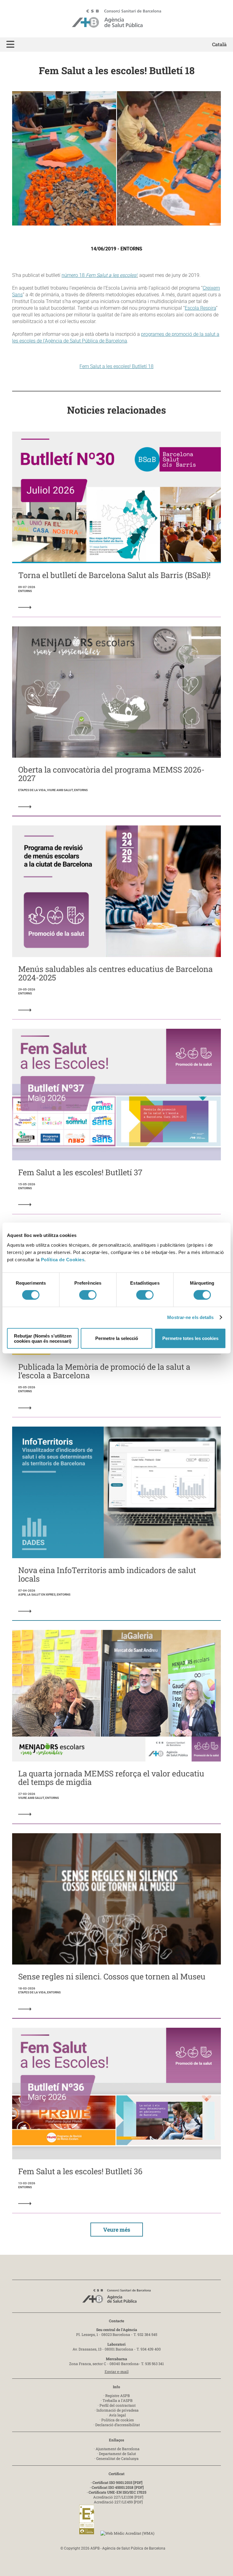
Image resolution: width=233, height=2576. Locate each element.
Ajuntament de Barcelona (118, 2449)
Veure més (117, 2230)
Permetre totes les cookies (190, 1338)
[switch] (88, 1295)
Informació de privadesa (118, 2410)
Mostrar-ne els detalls (190, 1317)
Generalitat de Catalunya (117, 2458)
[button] (10, 45)
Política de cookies (118, 2420)
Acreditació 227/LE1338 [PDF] (118, 2497)
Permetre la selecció (117, 1338)
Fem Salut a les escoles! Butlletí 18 (116, 366)
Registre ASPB (118, 2395)
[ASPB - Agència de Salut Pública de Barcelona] (116, 2298)
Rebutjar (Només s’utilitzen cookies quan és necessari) (43, 1338)
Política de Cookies (63, 1259)
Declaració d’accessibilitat (118, 2425)
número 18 (99, 275)
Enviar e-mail (117, 2371)
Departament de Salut (117, 2454)
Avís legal (117, 2415)
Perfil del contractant (118, 2405)
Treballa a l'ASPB (118, 2400)
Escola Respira (200, 308)
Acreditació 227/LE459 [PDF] (118, 2502)
